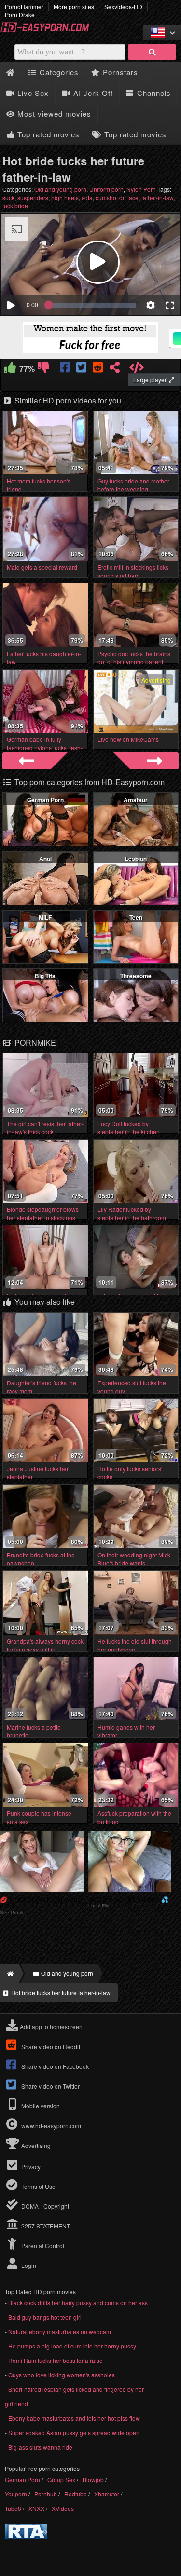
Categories (58, 72)
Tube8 (13, 2508)
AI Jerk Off (92, 93)
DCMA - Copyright (44, 2206)
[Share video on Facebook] (66, 369)
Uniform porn (106, 189)
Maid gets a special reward (42, 567)
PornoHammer (24, 7)
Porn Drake (20, 15)
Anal (45, 859)
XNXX (36, 2508)
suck (8, 197)
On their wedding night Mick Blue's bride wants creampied (134, 1563)
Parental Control (42, 2246)
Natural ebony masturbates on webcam (60, 2331)
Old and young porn (60, 189)
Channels (153, 93)
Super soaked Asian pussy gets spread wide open (74, 2433)
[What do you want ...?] (152, 52)
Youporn (16, 2494)
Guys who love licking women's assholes (62, 2375)
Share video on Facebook (54, 2066)
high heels (65, 197)
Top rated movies (47, 134)
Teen (136, 917)
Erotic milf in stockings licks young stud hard (133, 571)
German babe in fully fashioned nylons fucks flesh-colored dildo (45, 747)
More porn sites (74, 7)
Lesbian (136, 859)
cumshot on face (117, 197)
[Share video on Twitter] (82, 369)
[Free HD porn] (48, 31)
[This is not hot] (44, 369)
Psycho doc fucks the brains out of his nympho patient (134, 657)
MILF (45, 917)
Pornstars (119, 72)
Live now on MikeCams (128, 739)
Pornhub (46, 2494)
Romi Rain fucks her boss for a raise (56, 2360)
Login (28, 2265)
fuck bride (15, 206)
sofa (87, 197)
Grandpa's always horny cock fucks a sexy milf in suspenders (45, 1649)
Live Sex (32, 93)
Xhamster (107, 2494)
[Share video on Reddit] (98, 369)
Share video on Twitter (50, 2086)
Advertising (35, 2145)
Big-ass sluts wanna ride (40, 2447)
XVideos (63, 2508)
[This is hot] (10, 369)
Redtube (76, 2494)
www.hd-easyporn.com (51, 2126)
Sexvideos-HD (123, 7)
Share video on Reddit (50, 2046)
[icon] (10, 73)
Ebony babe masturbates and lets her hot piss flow (74, 2418)
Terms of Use (38, 2186)
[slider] (92, 305)
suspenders (33, 197)
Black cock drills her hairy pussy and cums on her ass (78, 2302)
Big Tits (45, 976)
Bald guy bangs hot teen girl (45, 2317)
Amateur (136, 800)
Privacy (30, 2167)
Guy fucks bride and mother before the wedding (133, 485)
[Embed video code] (137, 369)
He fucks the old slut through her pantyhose (135, 1645)
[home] (9, 1973)
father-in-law (157, 197)
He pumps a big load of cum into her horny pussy (72, 2346)
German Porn (45, 800)
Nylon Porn (141, 189)
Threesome (136, 976)
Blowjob (93, 2479)
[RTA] (26, 2536)
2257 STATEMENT (45, 2226)
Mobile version (40, 2106)
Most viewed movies (53, 114)
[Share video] (115, 369)
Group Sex (61, 2479)
